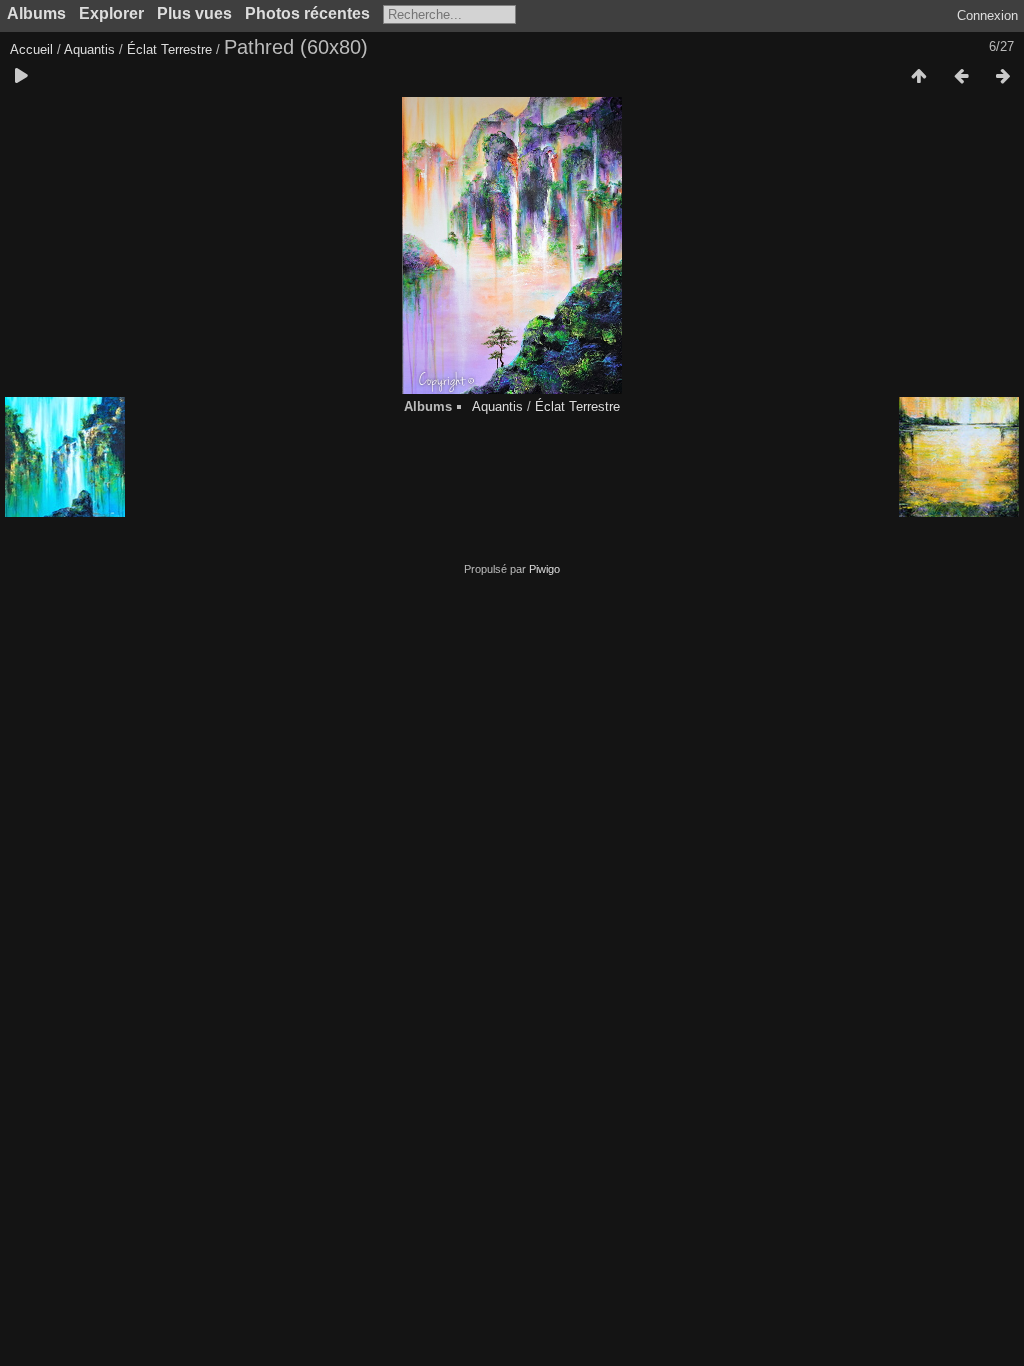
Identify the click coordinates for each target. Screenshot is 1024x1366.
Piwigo (544, 569)
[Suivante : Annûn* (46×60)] (1003, 77)
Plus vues (194, 13)
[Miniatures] (919, 77)
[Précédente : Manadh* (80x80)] (961, 77)
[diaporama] (21, 77)
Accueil (31, 49)
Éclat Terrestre (169, 49)
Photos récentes (307, 13)
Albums (36, 13)
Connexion (987, 15)
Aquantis (89, 49)
